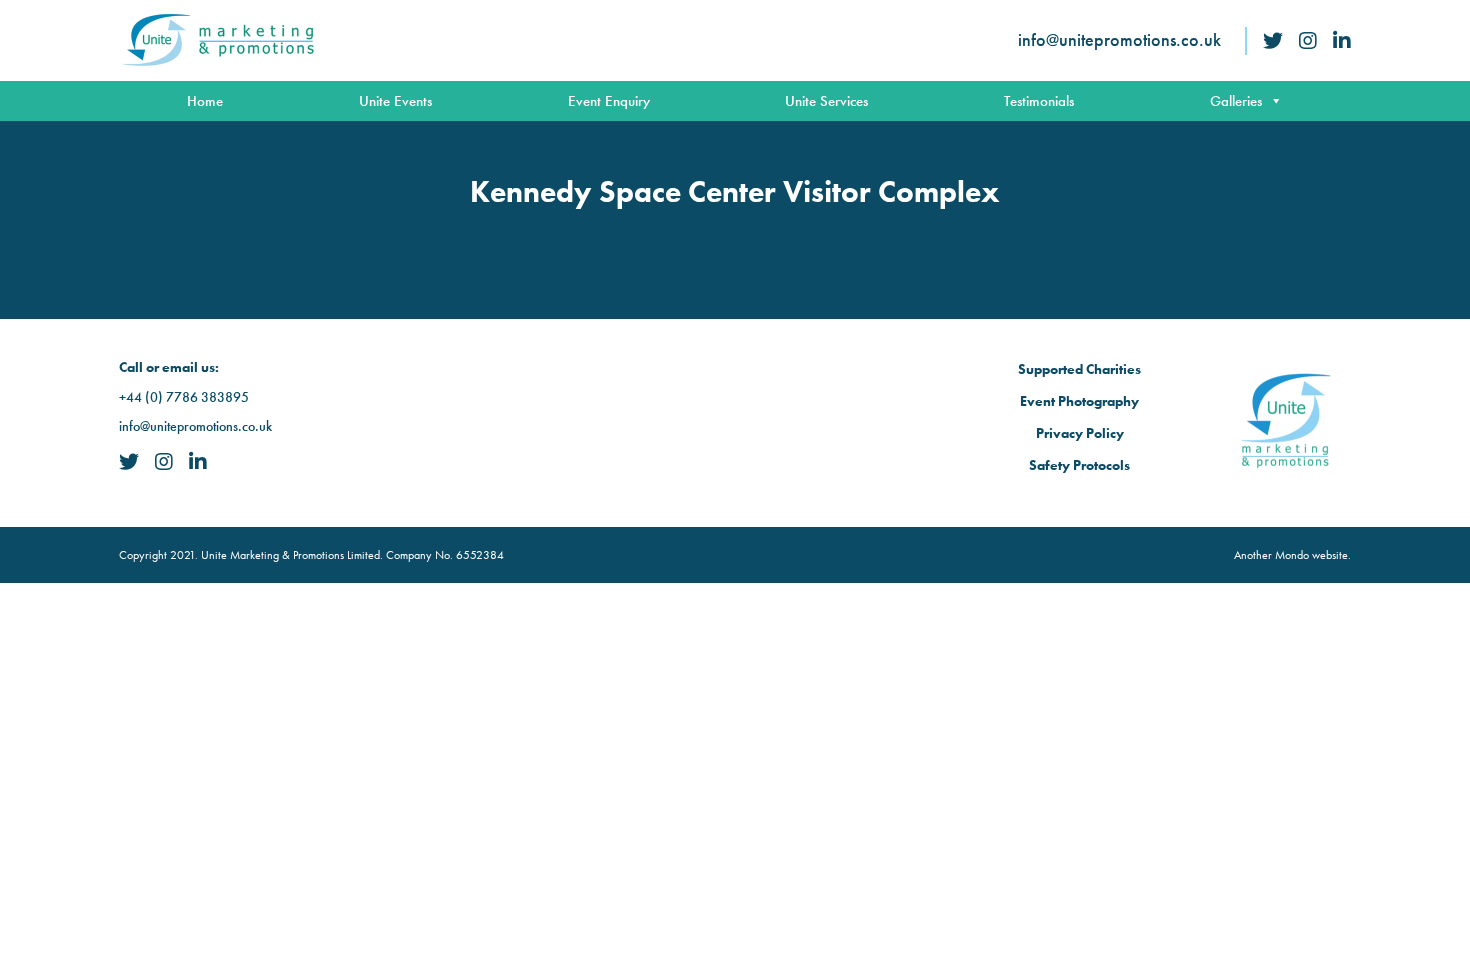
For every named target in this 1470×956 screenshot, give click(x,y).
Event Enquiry (609, 101)
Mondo (1292, 555)
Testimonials (1039, 101)
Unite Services (826, 101)
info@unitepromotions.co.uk (1119, 39)
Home (205, 101)
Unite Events (395, 101)
